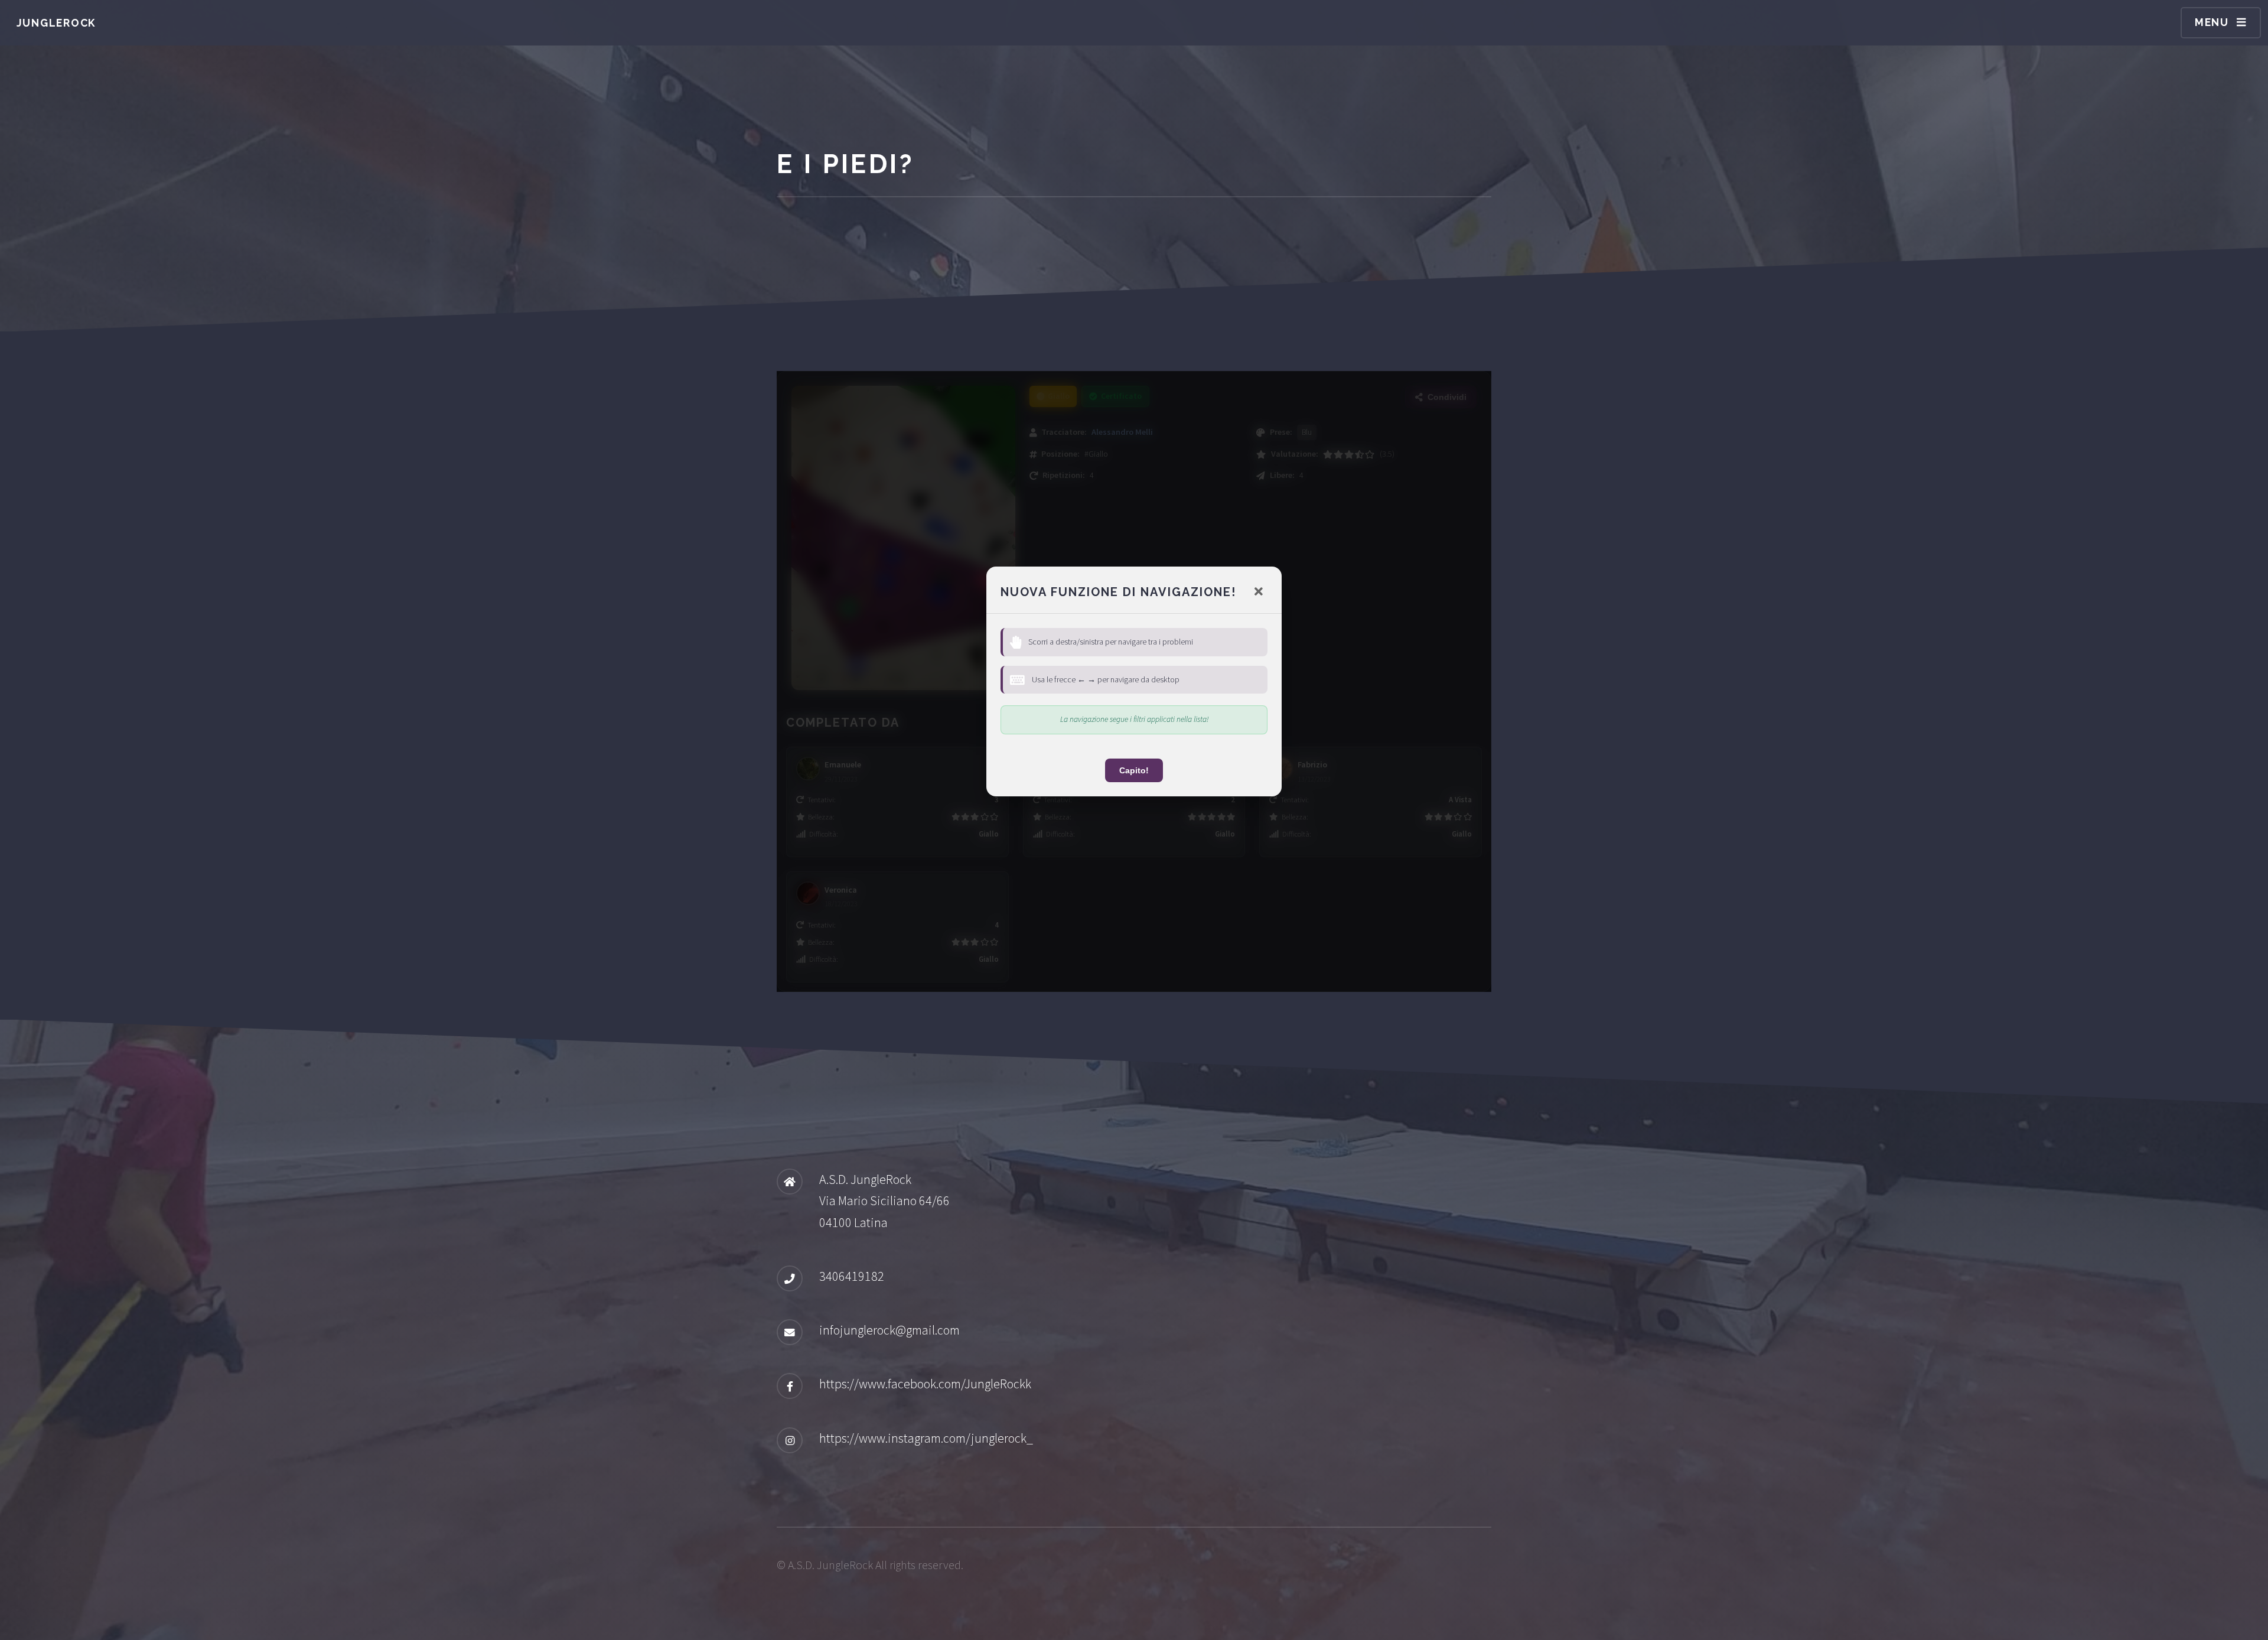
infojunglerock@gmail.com (889, 1330)
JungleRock (56, 23)
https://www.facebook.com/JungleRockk (925, 1384)
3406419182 (852, 1276)
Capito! (1134, 770)
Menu (2212, 22)
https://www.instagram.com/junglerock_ (926, 1438)
